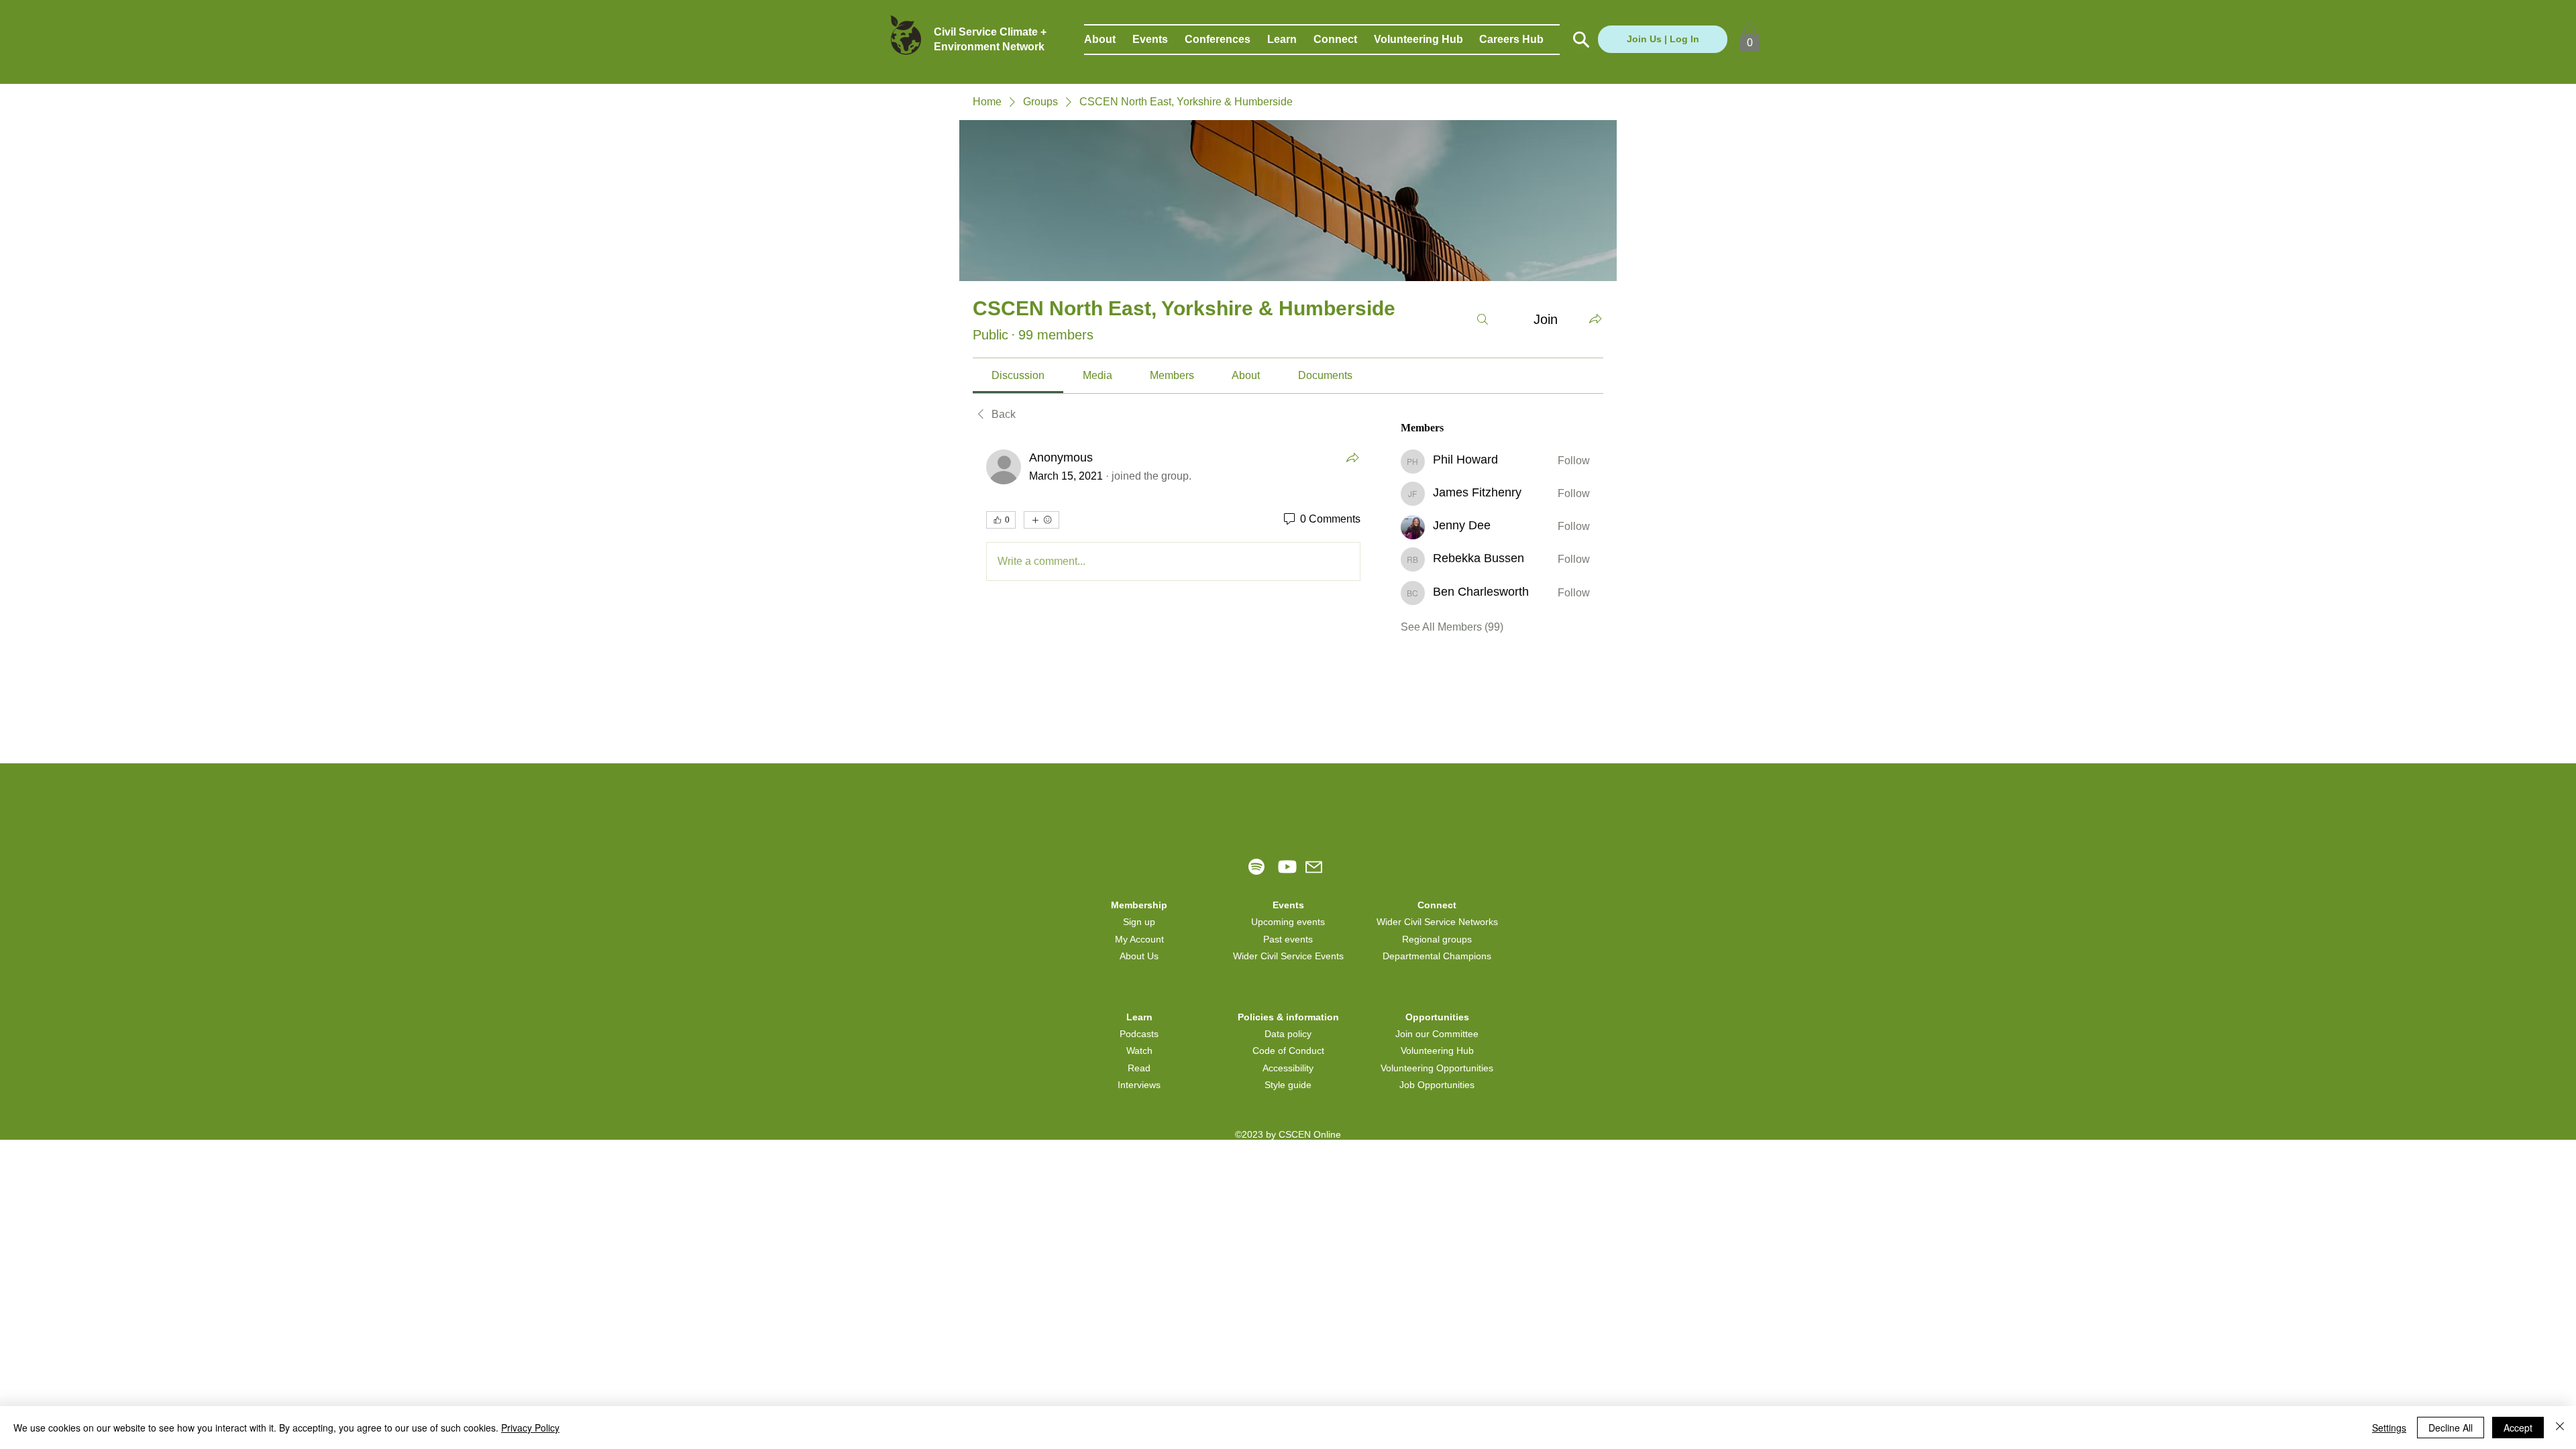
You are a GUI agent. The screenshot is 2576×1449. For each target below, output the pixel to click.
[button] (1108, 40)
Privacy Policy (530, 1428)
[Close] (2560, 1428)
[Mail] (1314, 867)
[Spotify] (1256, 867)
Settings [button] (2389, 1428)
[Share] (1352, 458)
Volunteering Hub (1437, 1051)
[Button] (1579, 40)
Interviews (1139, 1085)
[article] (1173, 518)
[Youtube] (1287, 867)
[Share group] (1595, 319)
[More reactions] (1041, 520)
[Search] (1483, 319)
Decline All (2451, 1428)
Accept (2518, 1428)
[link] (1018, 375)
